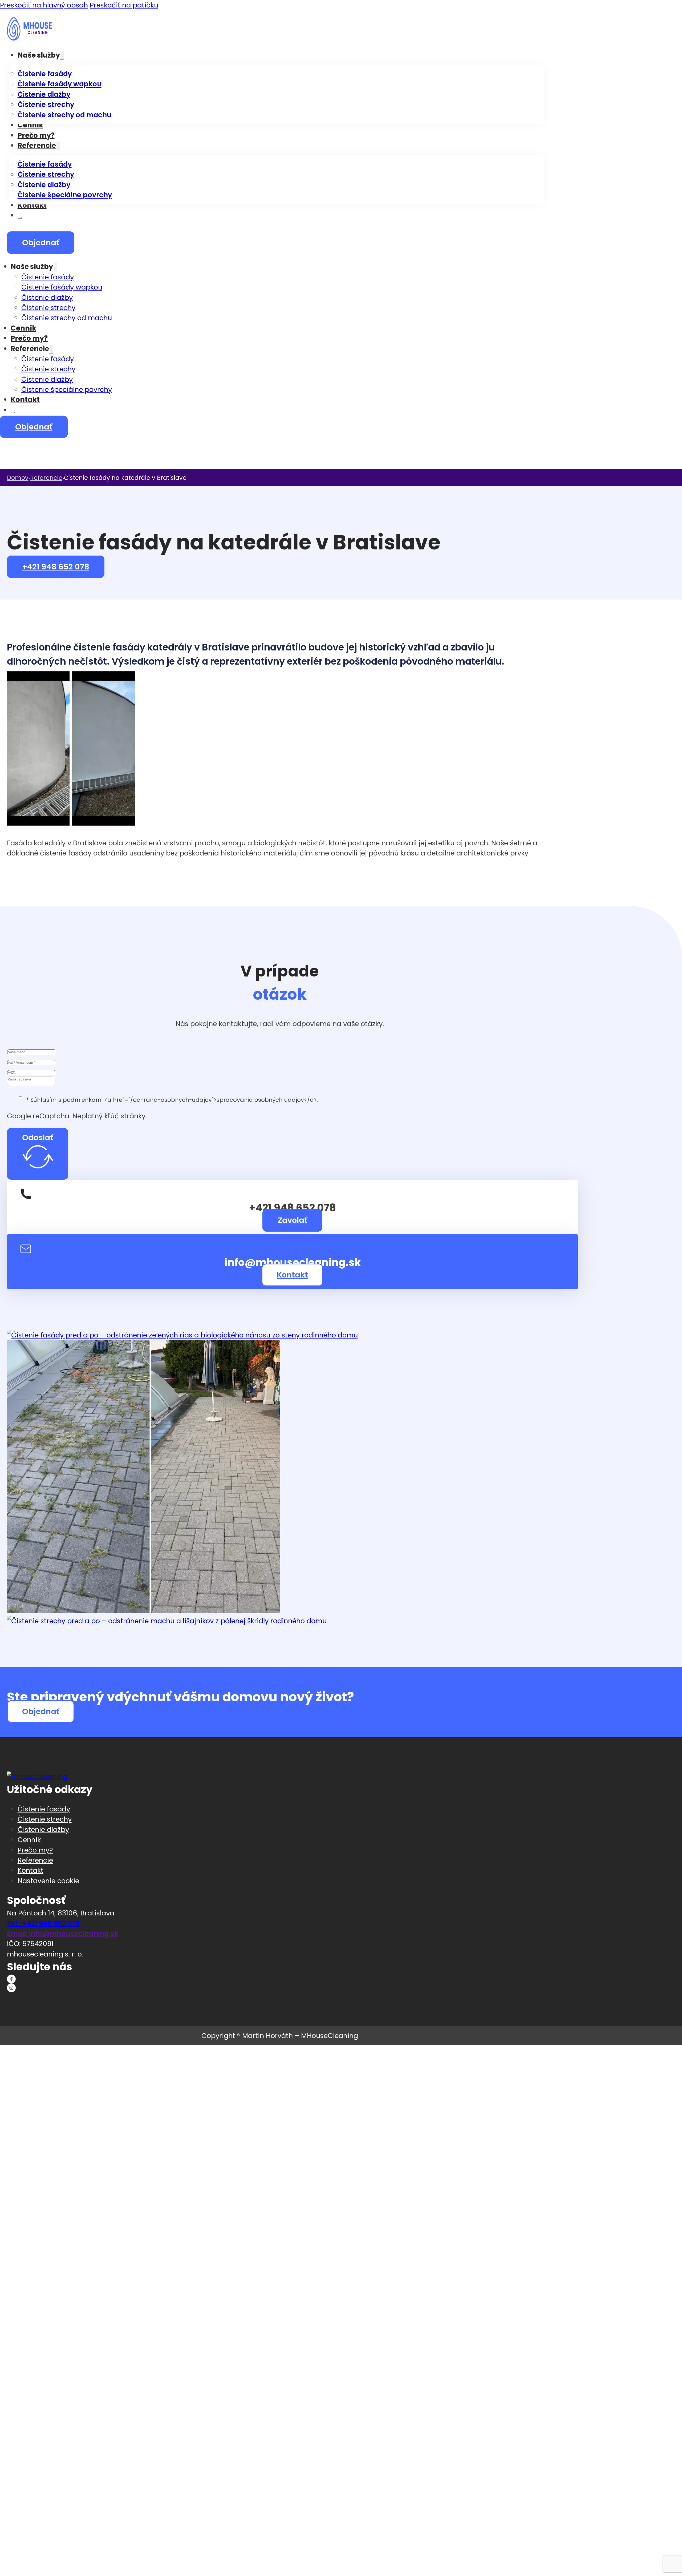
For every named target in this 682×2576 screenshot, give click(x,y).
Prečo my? (36, 135)
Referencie (37, 146)
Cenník (30, 125)
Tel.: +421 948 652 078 (43, 1923)
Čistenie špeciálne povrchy (65, 195)
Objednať (41, 243)
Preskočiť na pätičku (124, 5)
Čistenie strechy (46, 105)
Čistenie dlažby (44, 94)
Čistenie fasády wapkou (60, 84)
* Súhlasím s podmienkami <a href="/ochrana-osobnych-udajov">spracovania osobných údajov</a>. (172, 1100)
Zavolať (293, 1220)
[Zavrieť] (20, 218)
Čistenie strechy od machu (64, 115)
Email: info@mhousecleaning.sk (63, 1934)
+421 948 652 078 (56, 567)
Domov (18, 478)
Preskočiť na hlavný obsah (44, 5)
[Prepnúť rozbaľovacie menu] (62, 55)
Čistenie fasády (45, 74)
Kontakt (32, 205)
